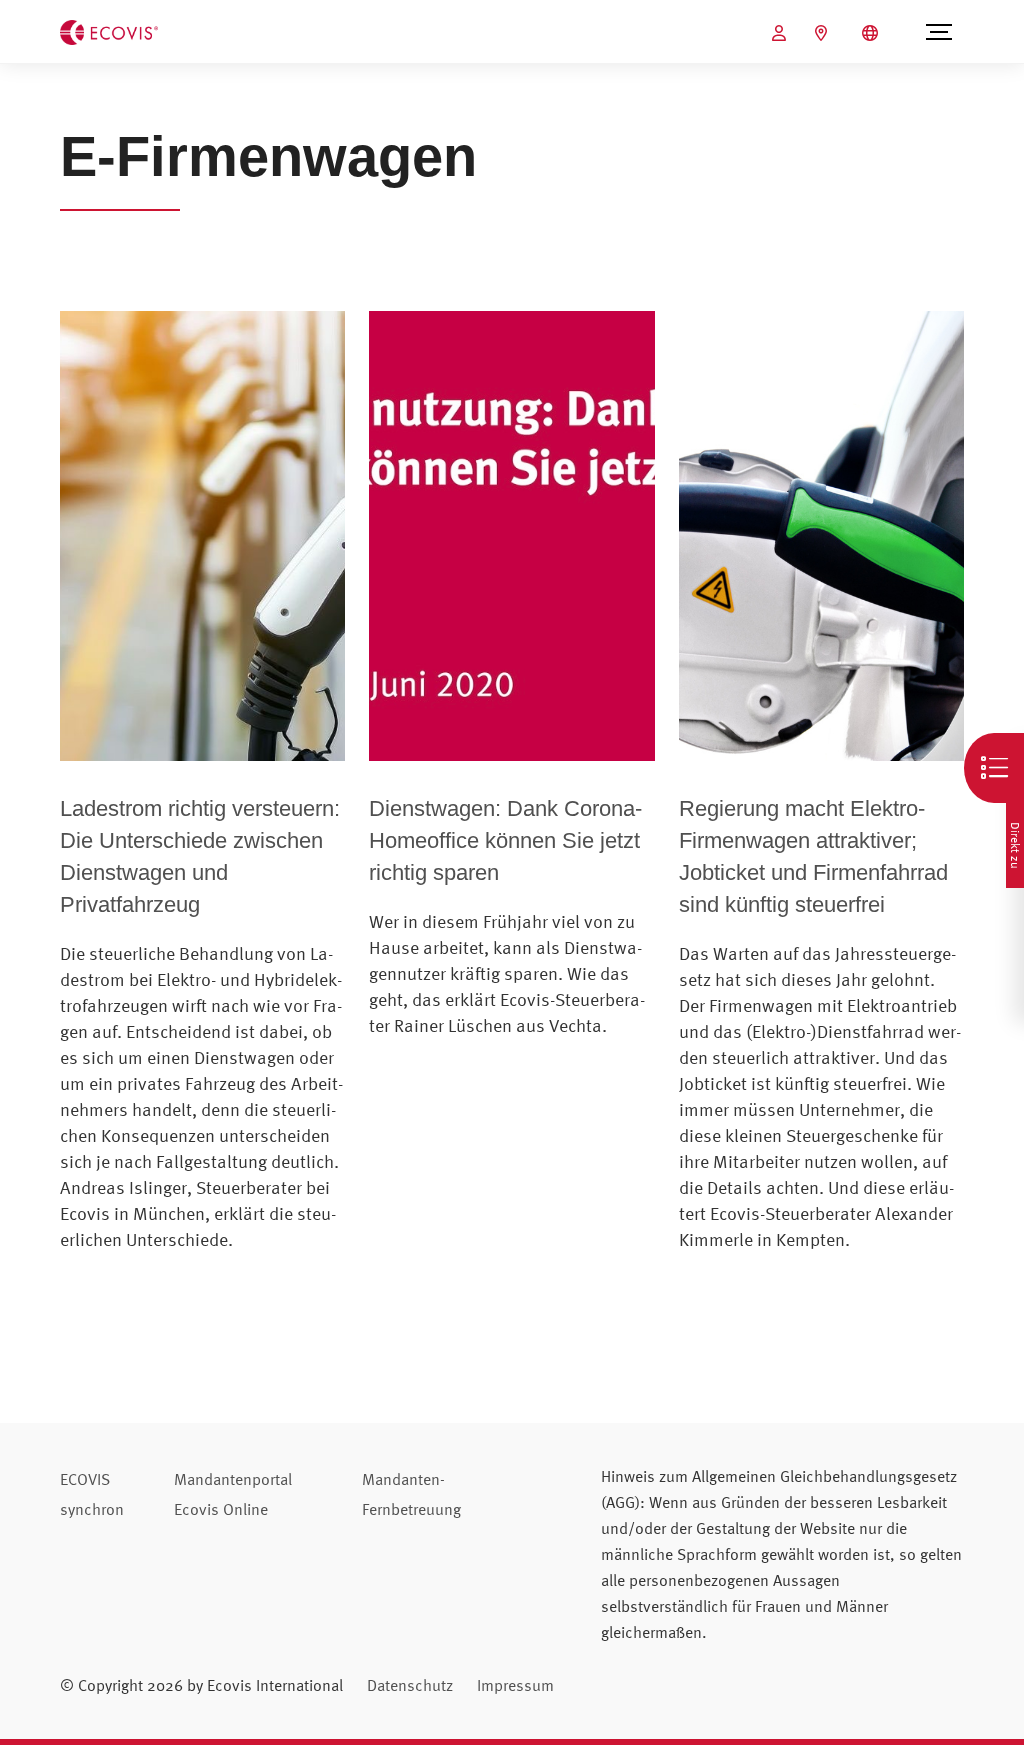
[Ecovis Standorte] (823, 33)
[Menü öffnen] (938, 32)
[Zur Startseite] (109, 30)
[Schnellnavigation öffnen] (994, 768)
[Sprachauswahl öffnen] (872, 33)
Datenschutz (410, 1685)
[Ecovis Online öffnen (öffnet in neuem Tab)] (781, 33)
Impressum (515, 1685)
